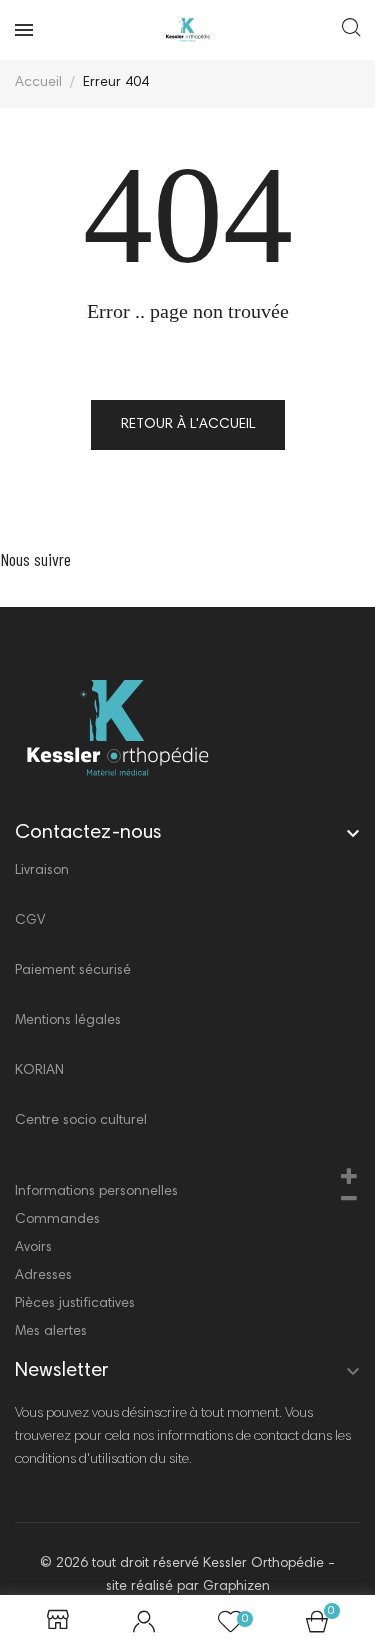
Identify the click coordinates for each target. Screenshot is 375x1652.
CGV (30, 921)
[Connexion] (144, 1624)
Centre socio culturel (81, 1121)
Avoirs (33, 1248)
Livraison (42, 871)
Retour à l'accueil (188, 425)
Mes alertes (51, 1332)
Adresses (43, 1276)
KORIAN (39, 1071)
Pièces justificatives (75, 1304)
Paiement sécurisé (73, 971)
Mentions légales (68, 1021)
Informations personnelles (96, 1192)
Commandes (57, 1220)
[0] (317, 1628)
